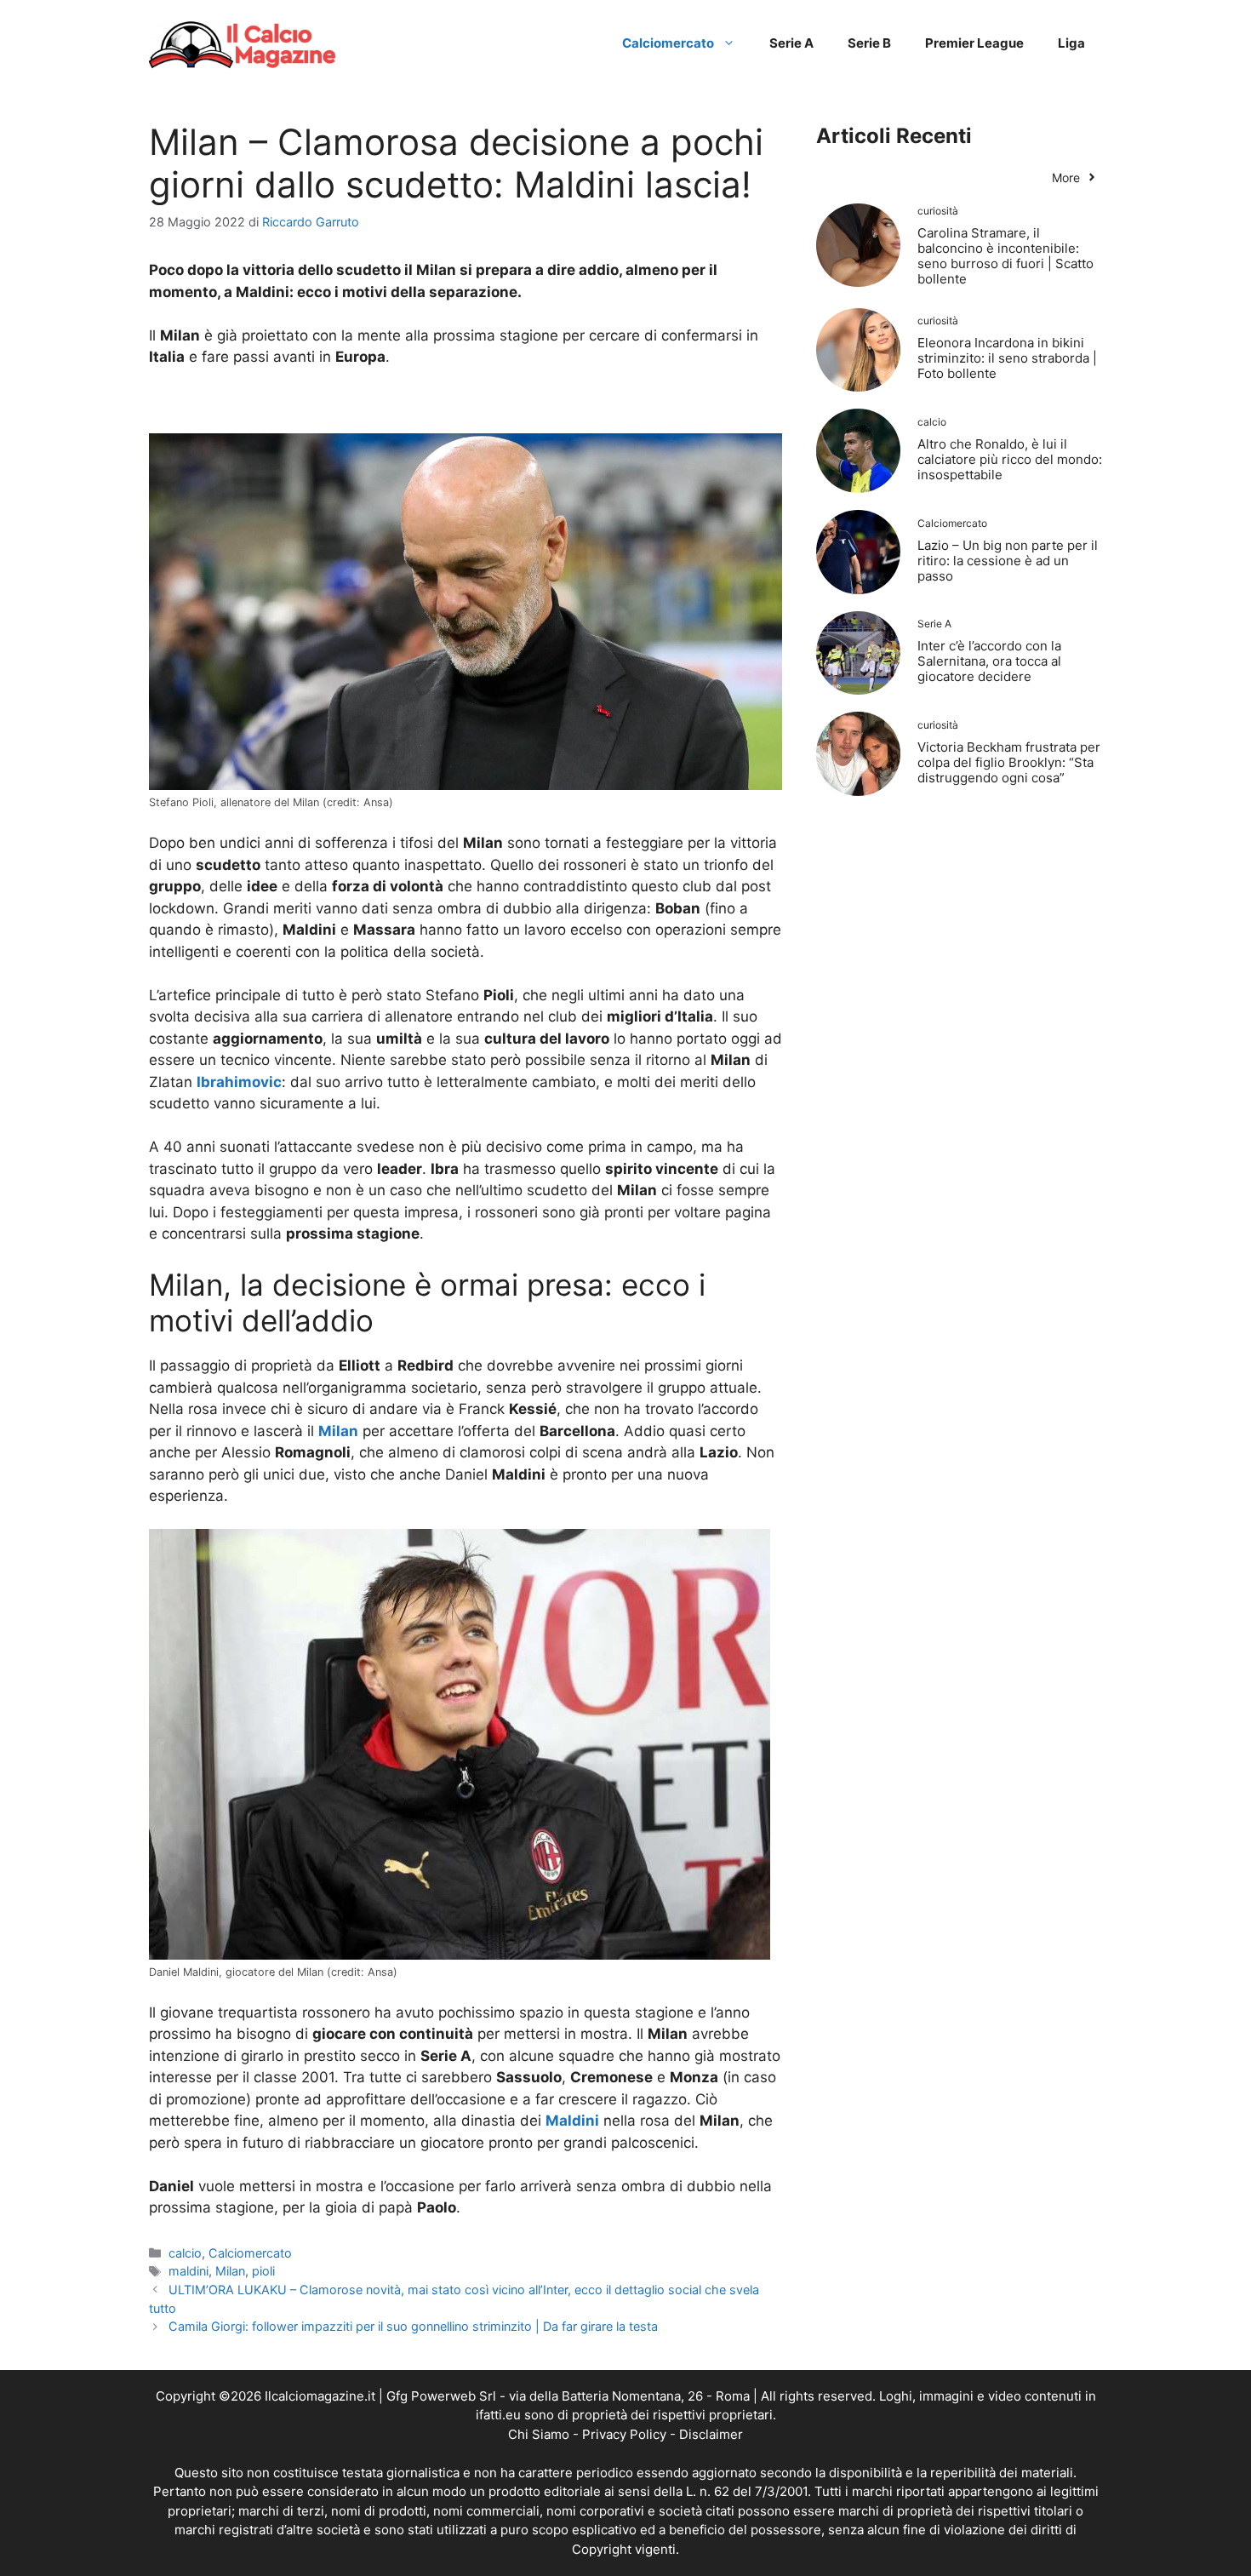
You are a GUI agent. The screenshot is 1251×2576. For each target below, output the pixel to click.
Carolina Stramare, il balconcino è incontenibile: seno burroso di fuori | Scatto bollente (1005, 256)
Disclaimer (711, 2434)
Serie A (791, 43)
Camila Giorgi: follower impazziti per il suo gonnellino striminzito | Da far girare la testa (413, 2326)
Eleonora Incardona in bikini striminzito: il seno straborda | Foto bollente (1007, 358)
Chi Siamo (539, 2434)
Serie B (869, 43)
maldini (189, 2271)
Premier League (974, 43)
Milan (230, 2271)
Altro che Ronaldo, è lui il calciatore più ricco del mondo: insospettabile (1010, 459)
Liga (1071, 43)
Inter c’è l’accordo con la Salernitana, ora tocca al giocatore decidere (989, 661)
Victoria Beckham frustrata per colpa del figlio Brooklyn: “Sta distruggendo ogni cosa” (1009, 762)
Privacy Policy (624, 2434)
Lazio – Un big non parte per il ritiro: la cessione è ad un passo (1008, 561)
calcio (185, 2253)
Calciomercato (668, 43)
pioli (263, 2271)
